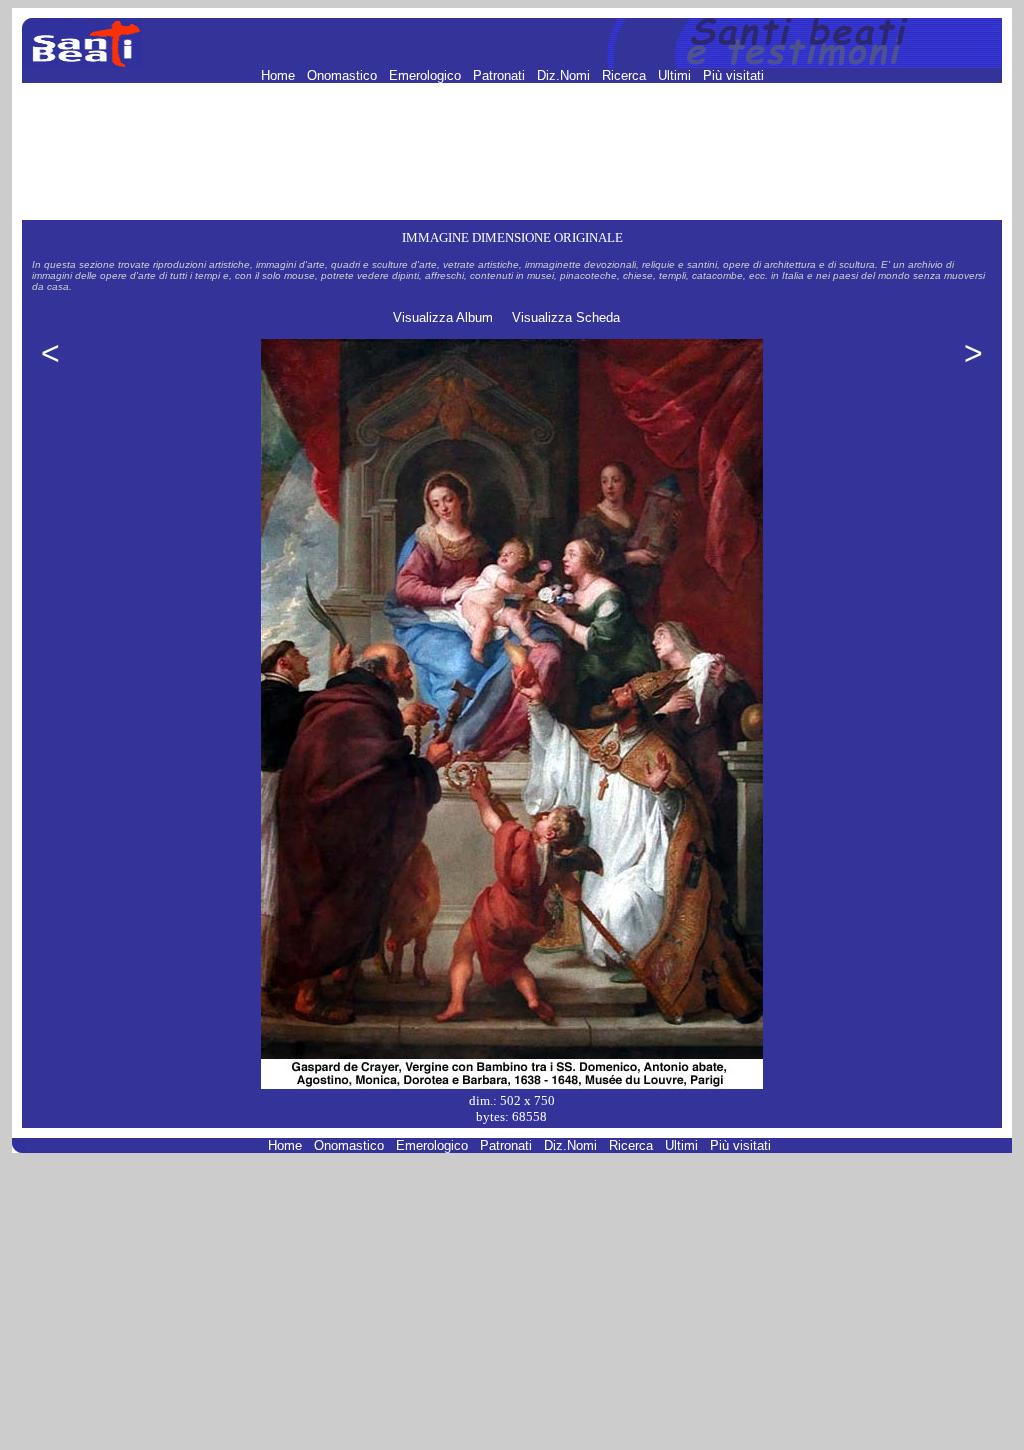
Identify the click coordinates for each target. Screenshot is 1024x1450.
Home (280, 75)
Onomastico (344, 75)
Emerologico (427, 75)
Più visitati (733, 75)
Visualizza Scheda (566, 317)
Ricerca (626, 75)
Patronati (501, 75)
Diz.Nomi (565, 75)
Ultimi (676, 75)
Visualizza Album (443, 317)
